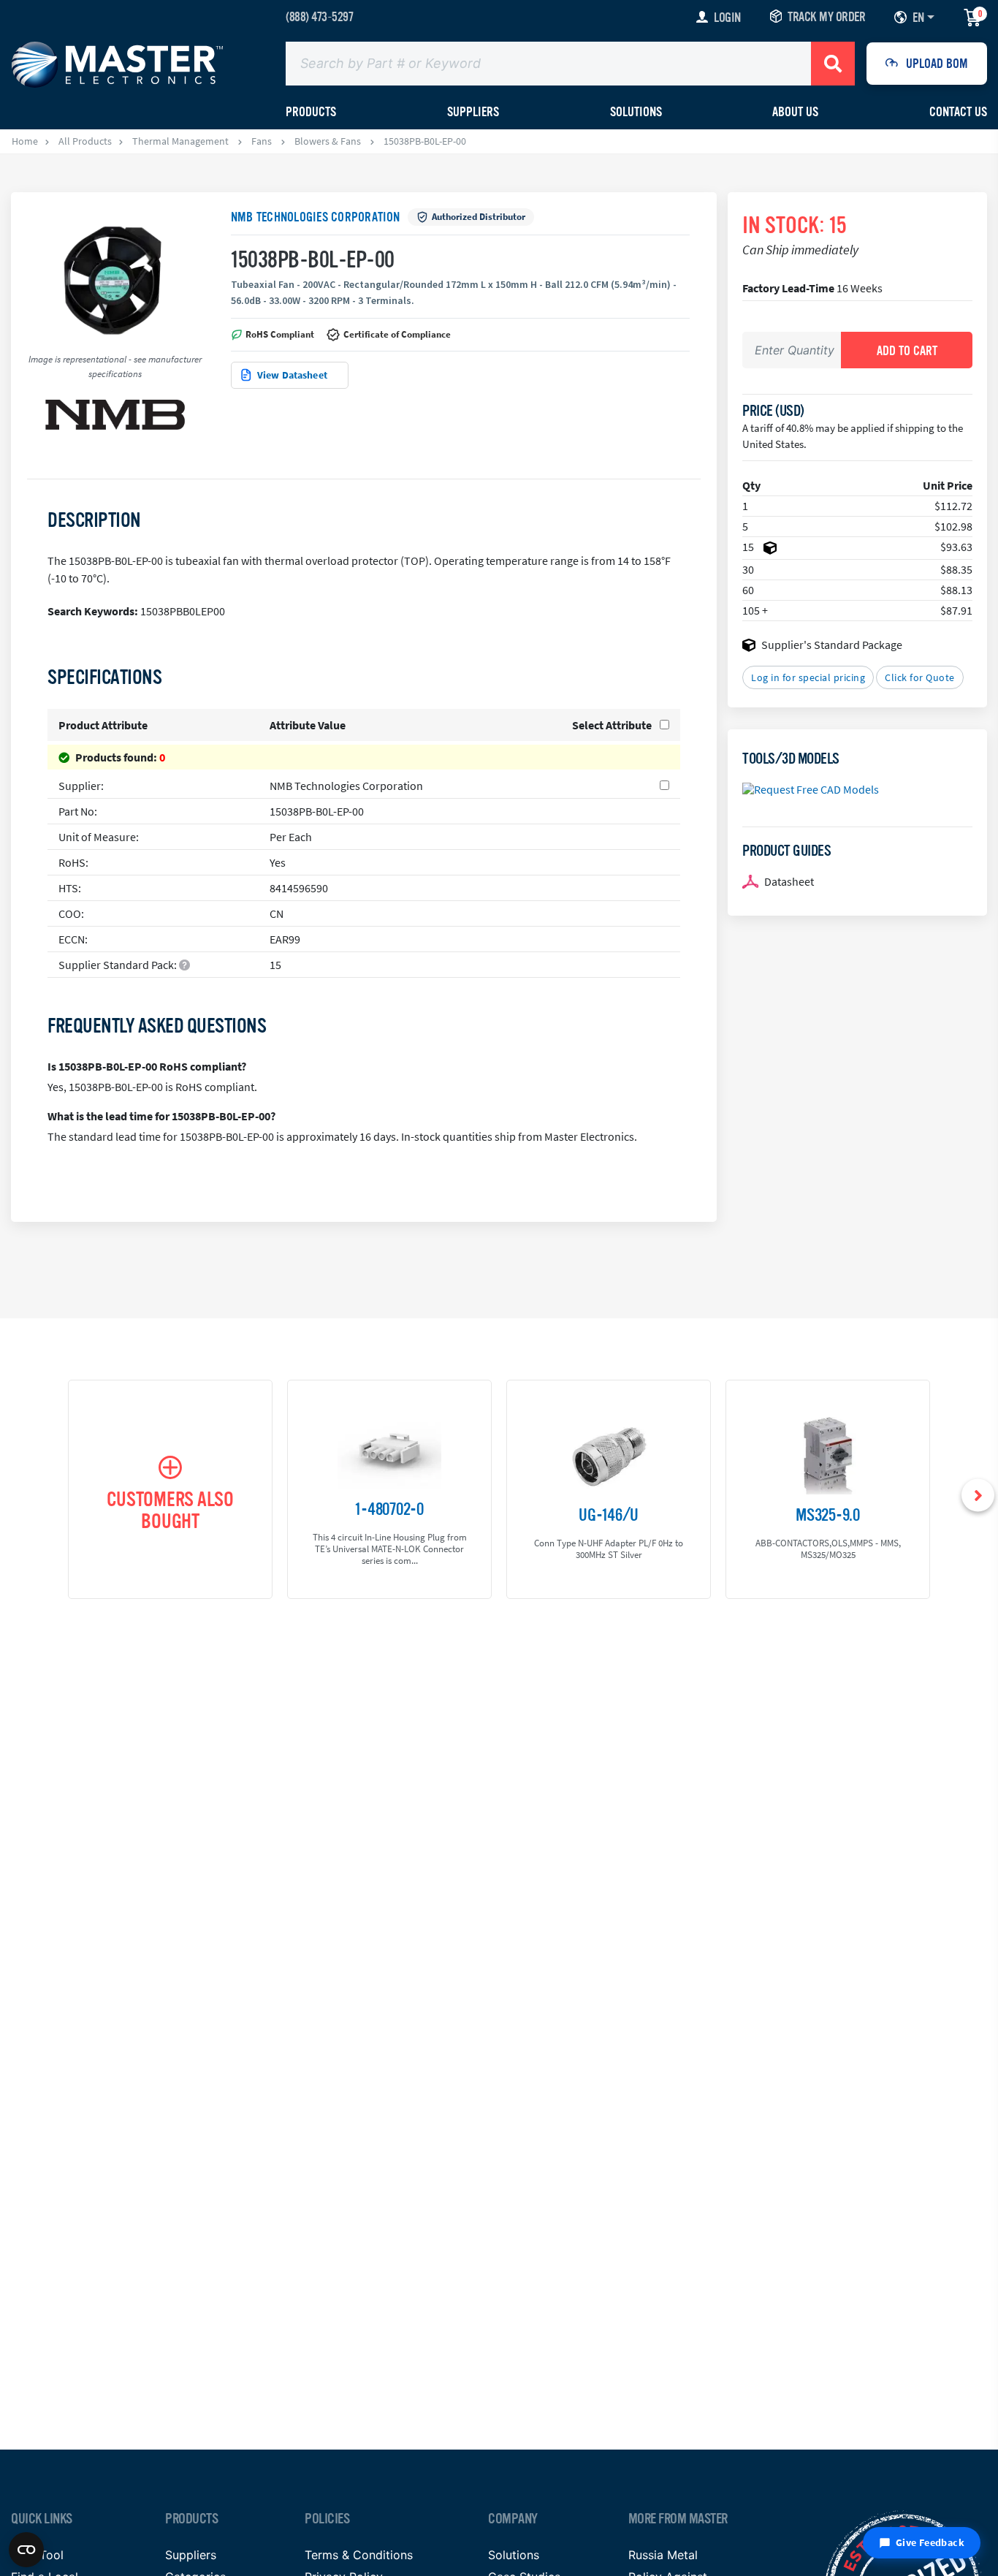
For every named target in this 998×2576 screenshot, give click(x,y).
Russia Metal (663, 2555)
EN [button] (918, 18)
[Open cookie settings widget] (26, 2550)
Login (727, 18)
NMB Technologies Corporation (316, 217)
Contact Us (958, 112)
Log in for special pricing (808, 677)
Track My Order (826, 17)
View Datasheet (292, 375)
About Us (795, 112)
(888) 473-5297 (319, 17)
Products (311, 112)
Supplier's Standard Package (832, 645)
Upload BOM (937, 64)
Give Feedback (930, 2542)
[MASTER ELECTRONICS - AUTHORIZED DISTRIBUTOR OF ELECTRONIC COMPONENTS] (117, 64)
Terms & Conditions (359, 2555)
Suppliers (191, 2555)
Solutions (636, 112)
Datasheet (789, 881)
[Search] (833, 64)
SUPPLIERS (473, 112)
